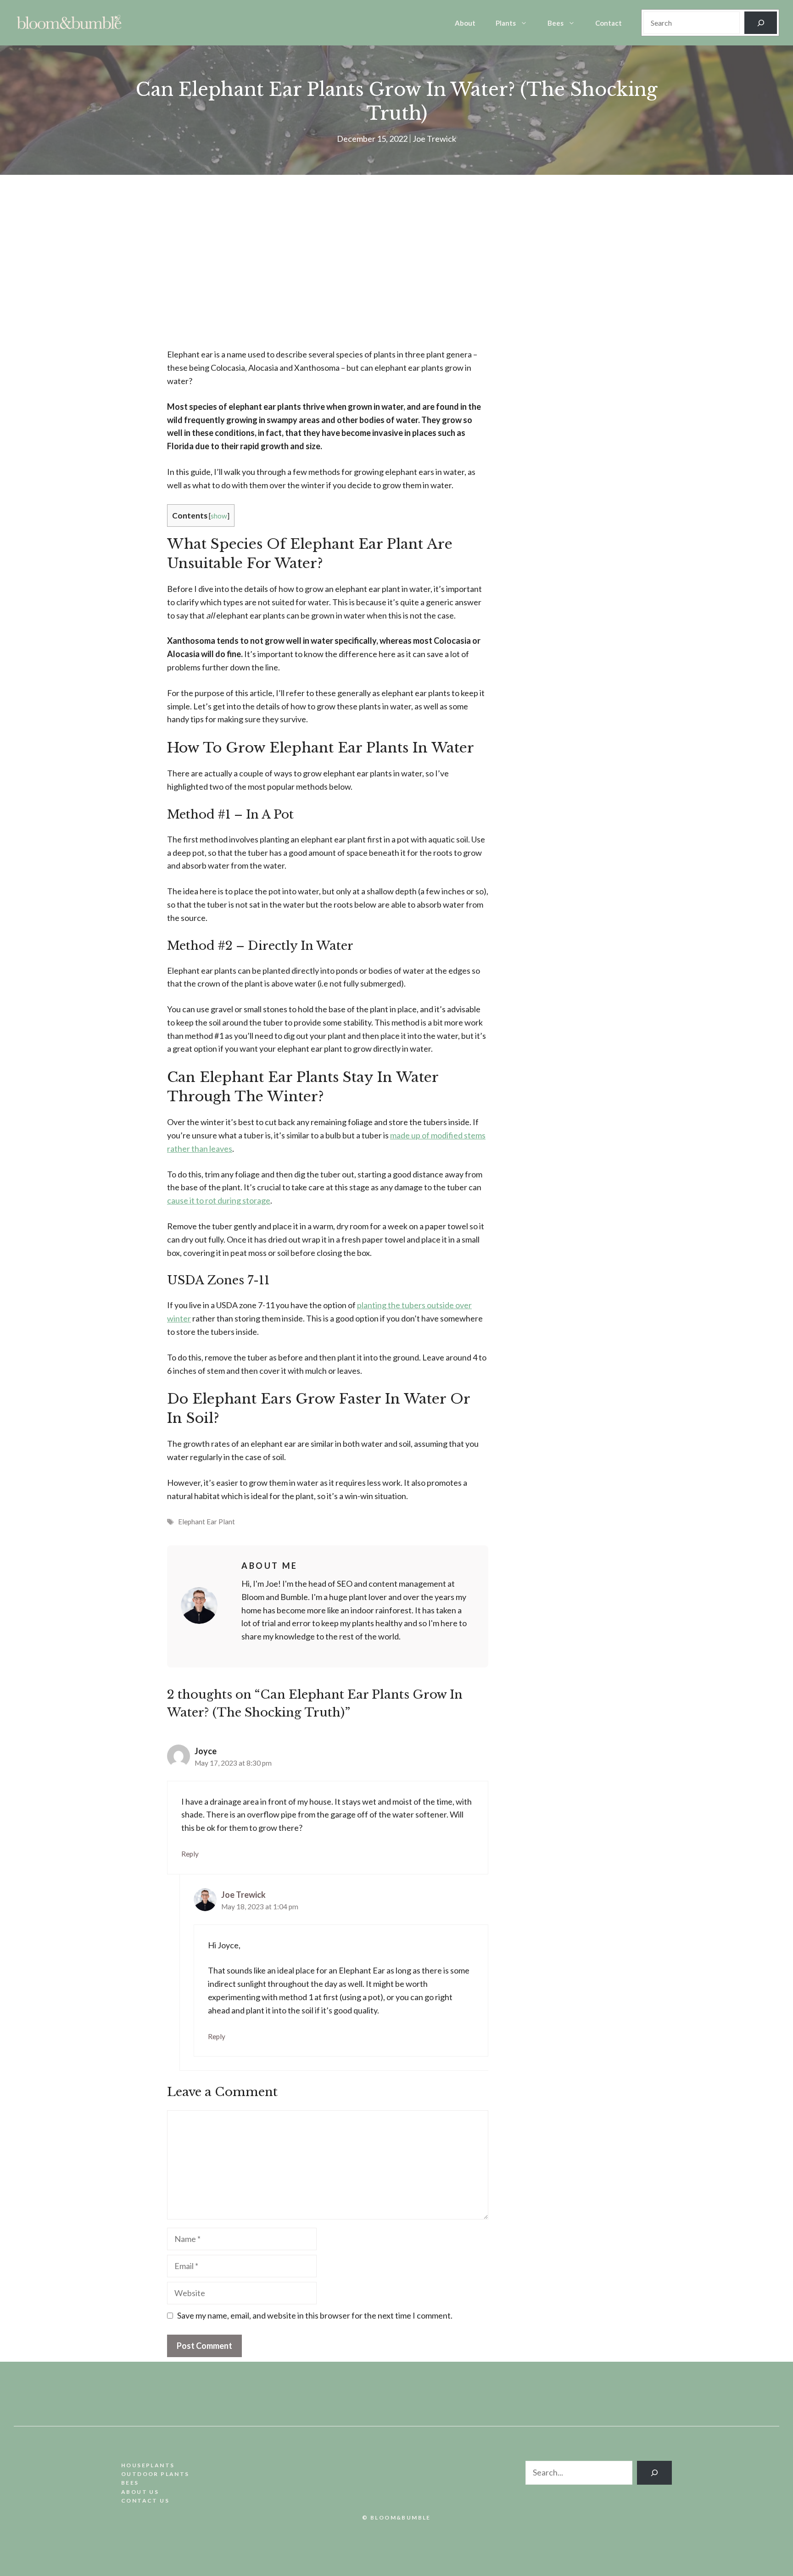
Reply (190, 1854)
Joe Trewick (434, 139)
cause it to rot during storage (219, 1200)
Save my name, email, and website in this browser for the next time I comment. (315, 2315)
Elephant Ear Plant (207, 1522)
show (219, 516)
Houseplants (148, 2465)
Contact (609, 23)
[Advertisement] (328, 271)
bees (130, 2483)
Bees (556, 23)
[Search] (761, 23)
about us (140, 2492)
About (465, 23)
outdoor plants (155, 2474)
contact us (145, 2501)
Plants (506, 23)
